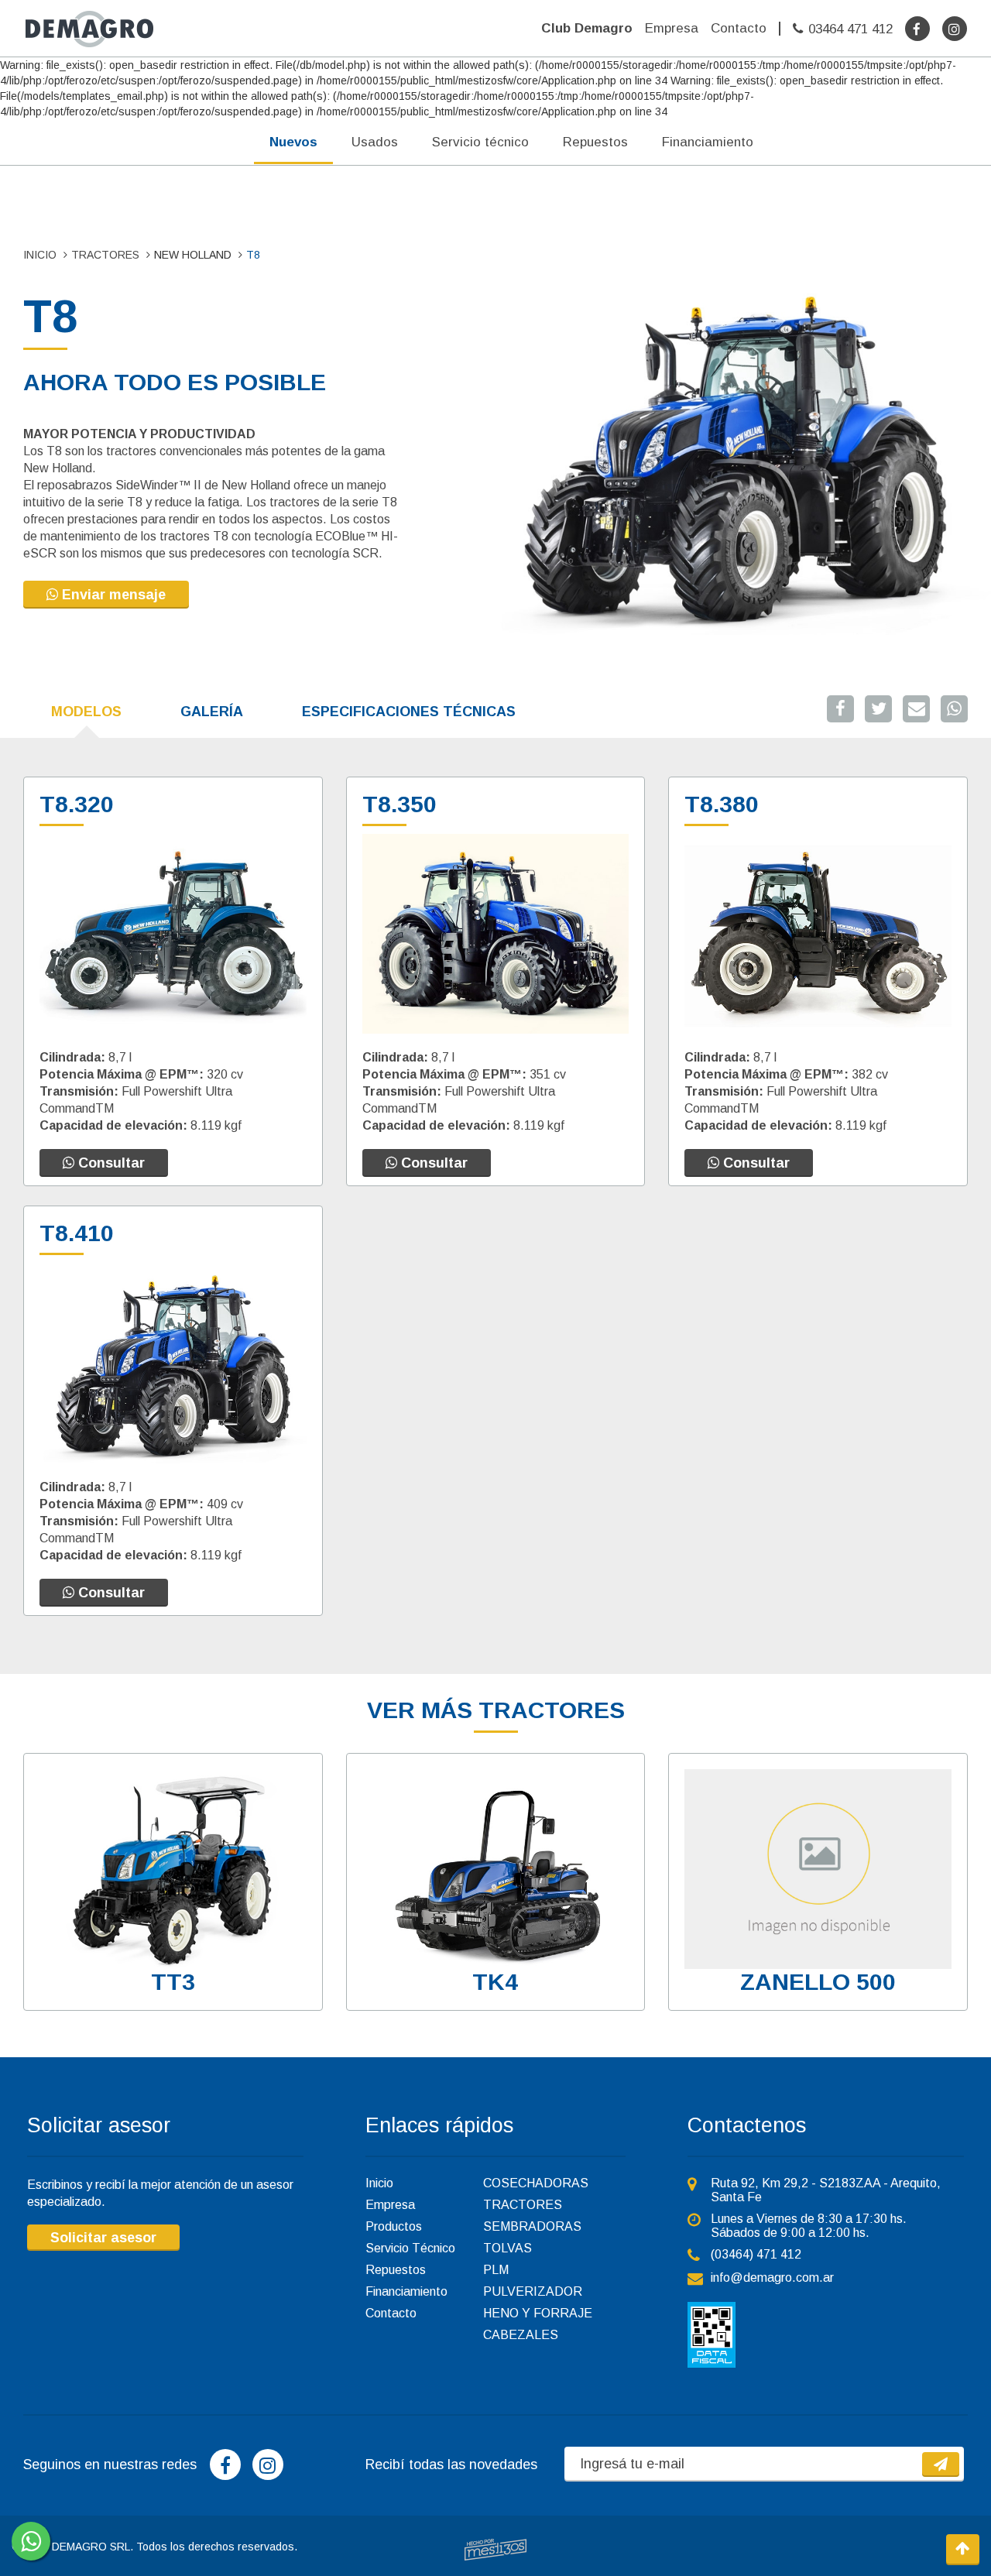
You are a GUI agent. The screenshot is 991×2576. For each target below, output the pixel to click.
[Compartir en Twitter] (878, 709)
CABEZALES (521, 2335)
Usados (375, 142)
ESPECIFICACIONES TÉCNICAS (409, 712)
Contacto (739, 28)
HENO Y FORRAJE (538, 2313)
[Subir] (963, 2550)
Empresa (672, 28)
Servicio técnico (480, 142)
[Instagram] (955, 29)
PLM (496, 2270)
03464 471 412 (850, 29)
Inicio (379, 2183)
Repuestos (595, 142)
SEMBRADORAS (532, 2226)
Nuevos (293, 142)
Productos (394, 2226)
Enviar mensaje (112, 595)
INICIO (40, 255)
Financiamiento (708, 142)
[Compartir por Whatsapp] (954, 709)
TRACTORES (105, 255)
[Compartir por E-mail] (916, 709)
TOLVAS (508, 2248)
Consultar (110, 1163)
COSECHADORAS (536, 2183)
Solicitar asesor (103, 2238)
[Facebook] (917, 29)
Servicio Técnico (410, 2248)
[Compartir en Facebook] (840, 709)
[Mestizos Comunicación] (495, 2550)
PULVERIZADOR (533, 2291)
